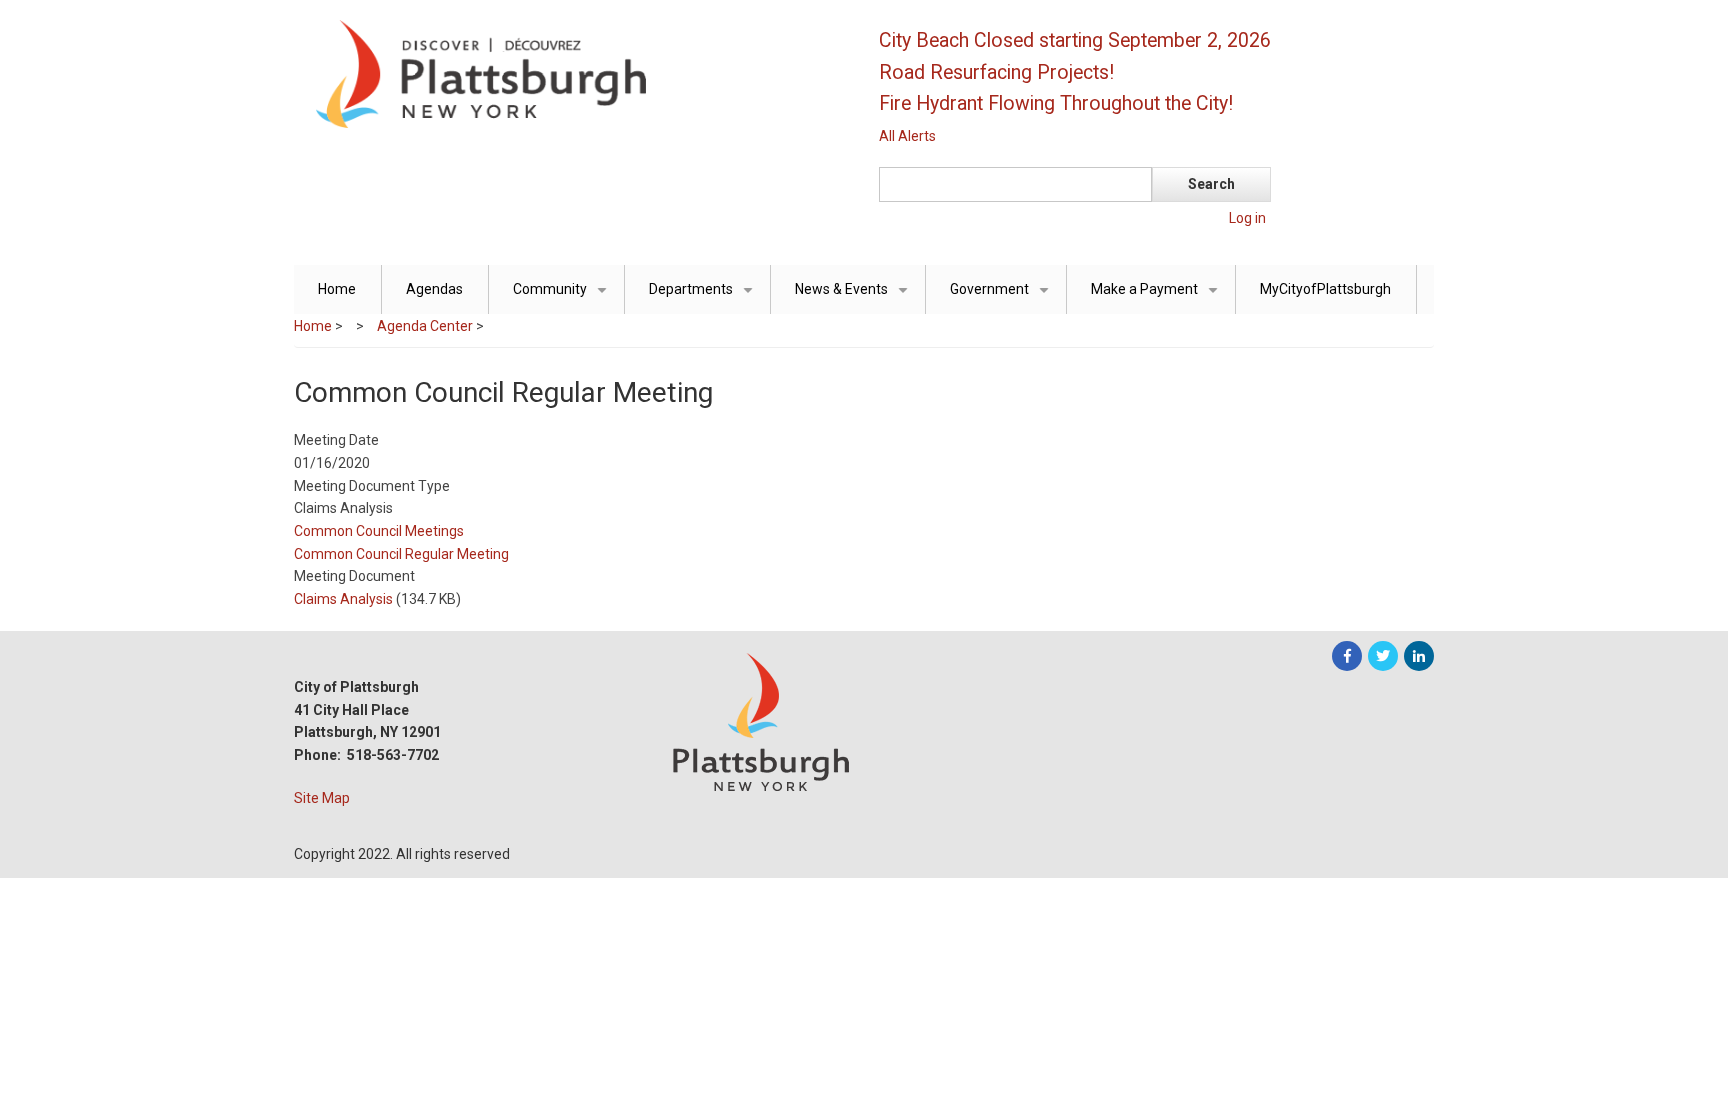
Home (337, 289)
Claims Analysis (343, 599)
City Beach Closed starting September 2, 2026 (1075, 40)
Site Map (322, 798)
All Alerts (907, 136)
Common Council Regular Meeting (401, 554)
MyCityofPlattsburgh (1325, 289)
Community (563, 297)
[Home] (569, 73)
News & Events (855, 297)
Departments (704, 297)
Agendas (434, 289)
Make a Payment (1158, 297)
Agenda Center (425, 326)
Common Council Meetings (379, 531)
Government (1003, 297)
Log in (1247, 218)
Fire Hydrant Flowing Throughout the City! (1056, 103)
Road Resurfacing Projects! (996, 72)
